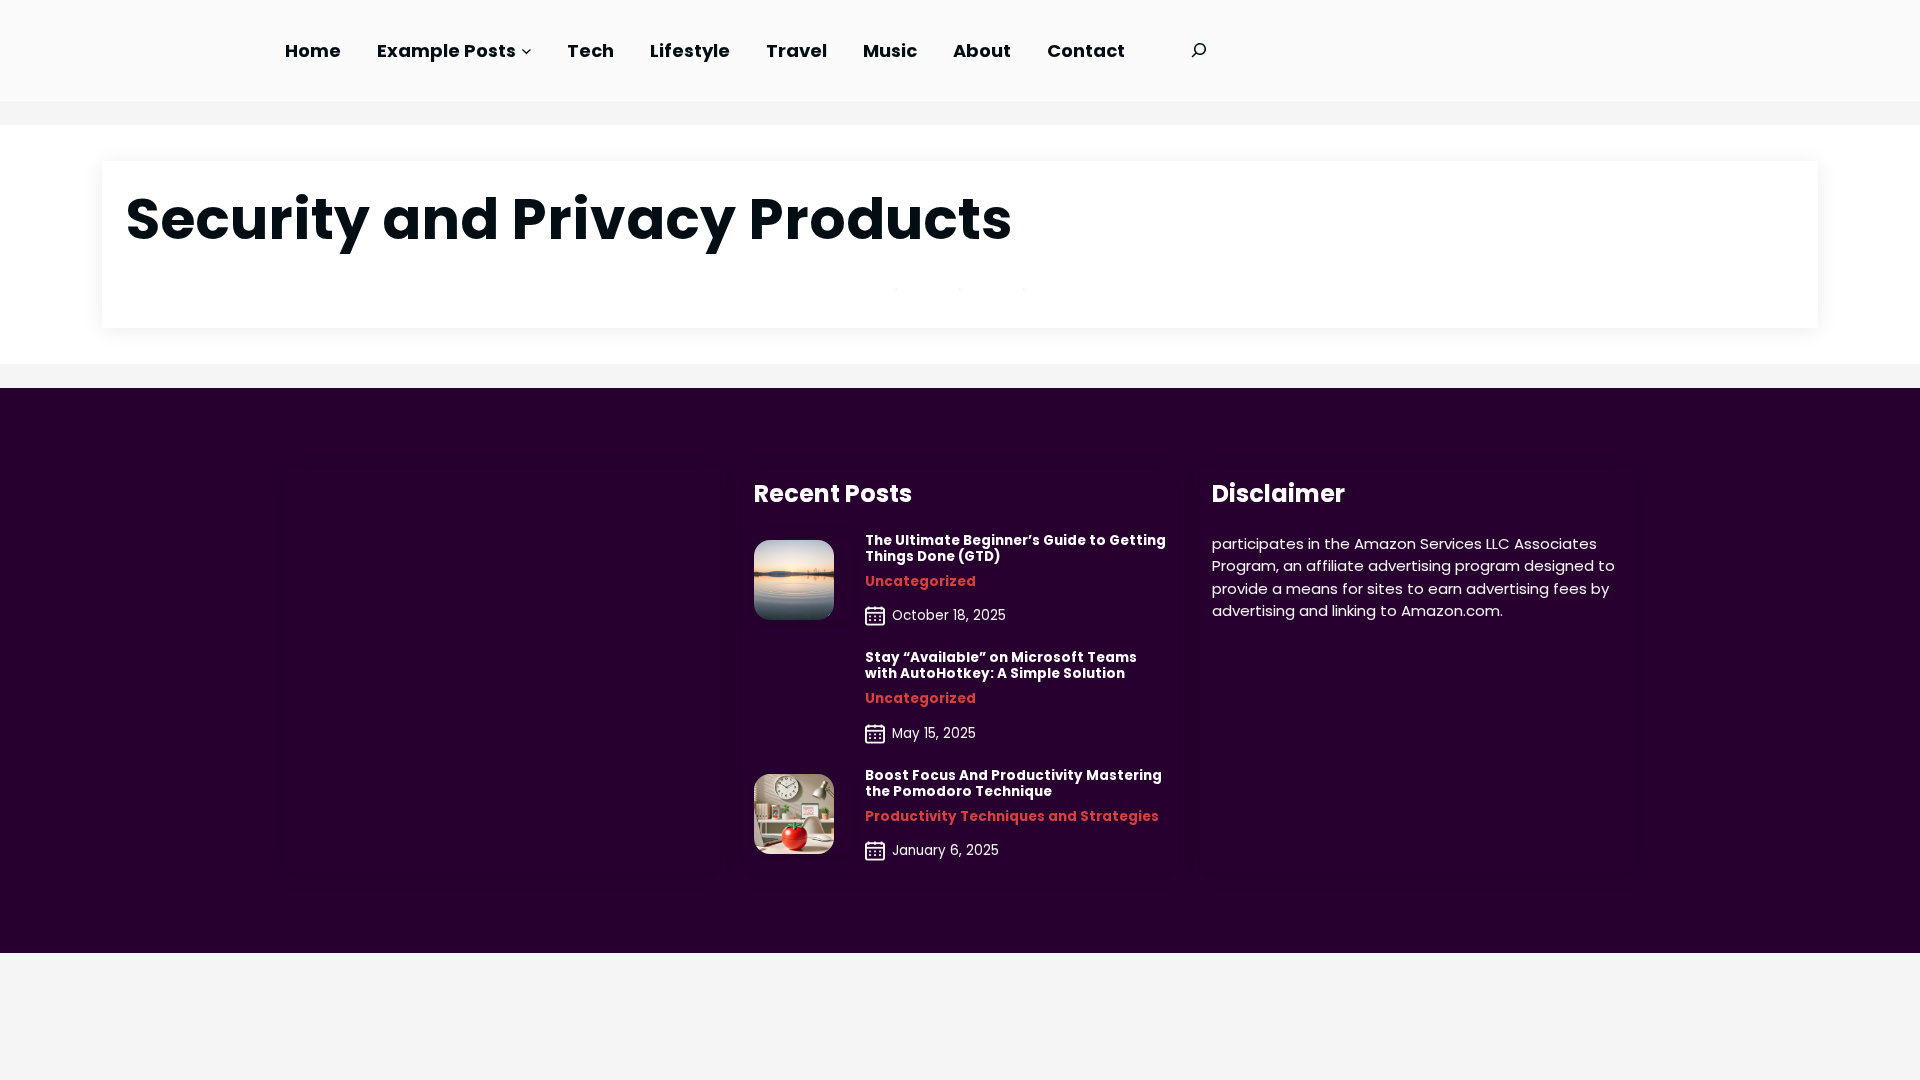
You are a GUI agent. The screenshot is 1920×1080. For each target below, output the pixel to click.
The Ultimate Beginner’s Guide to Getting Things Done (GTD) (1015, 549)
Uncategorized (920, 581)
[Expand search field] (1199, 50)
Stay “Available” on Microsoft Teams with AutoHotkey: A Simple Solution (1001, 666)
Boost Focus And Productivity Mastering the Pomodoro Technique (1013, 784)
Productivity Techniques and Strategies (1012, 816)
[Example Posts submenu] (526, 50)
